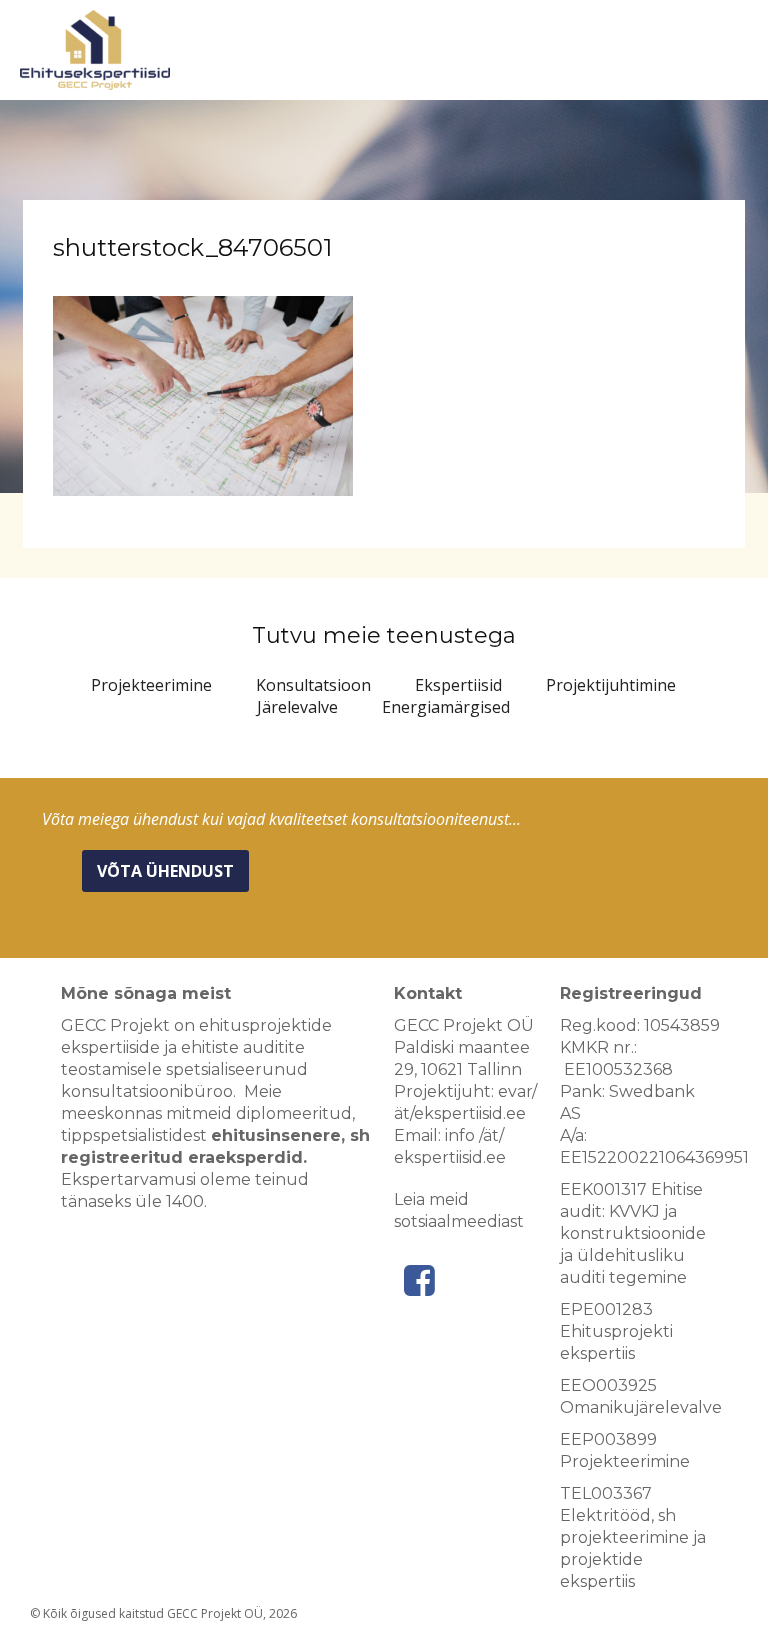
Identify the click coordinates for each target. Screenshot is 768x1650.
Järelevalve (297, 707)
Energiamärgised (446, 707)
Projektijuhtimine (611, 685)
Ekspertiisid (458, 685)
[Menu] (737, 55)
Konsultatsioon (313, 685)
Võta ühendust (165, 871)
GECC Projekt (95, 50)
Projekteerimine (151, 685)
